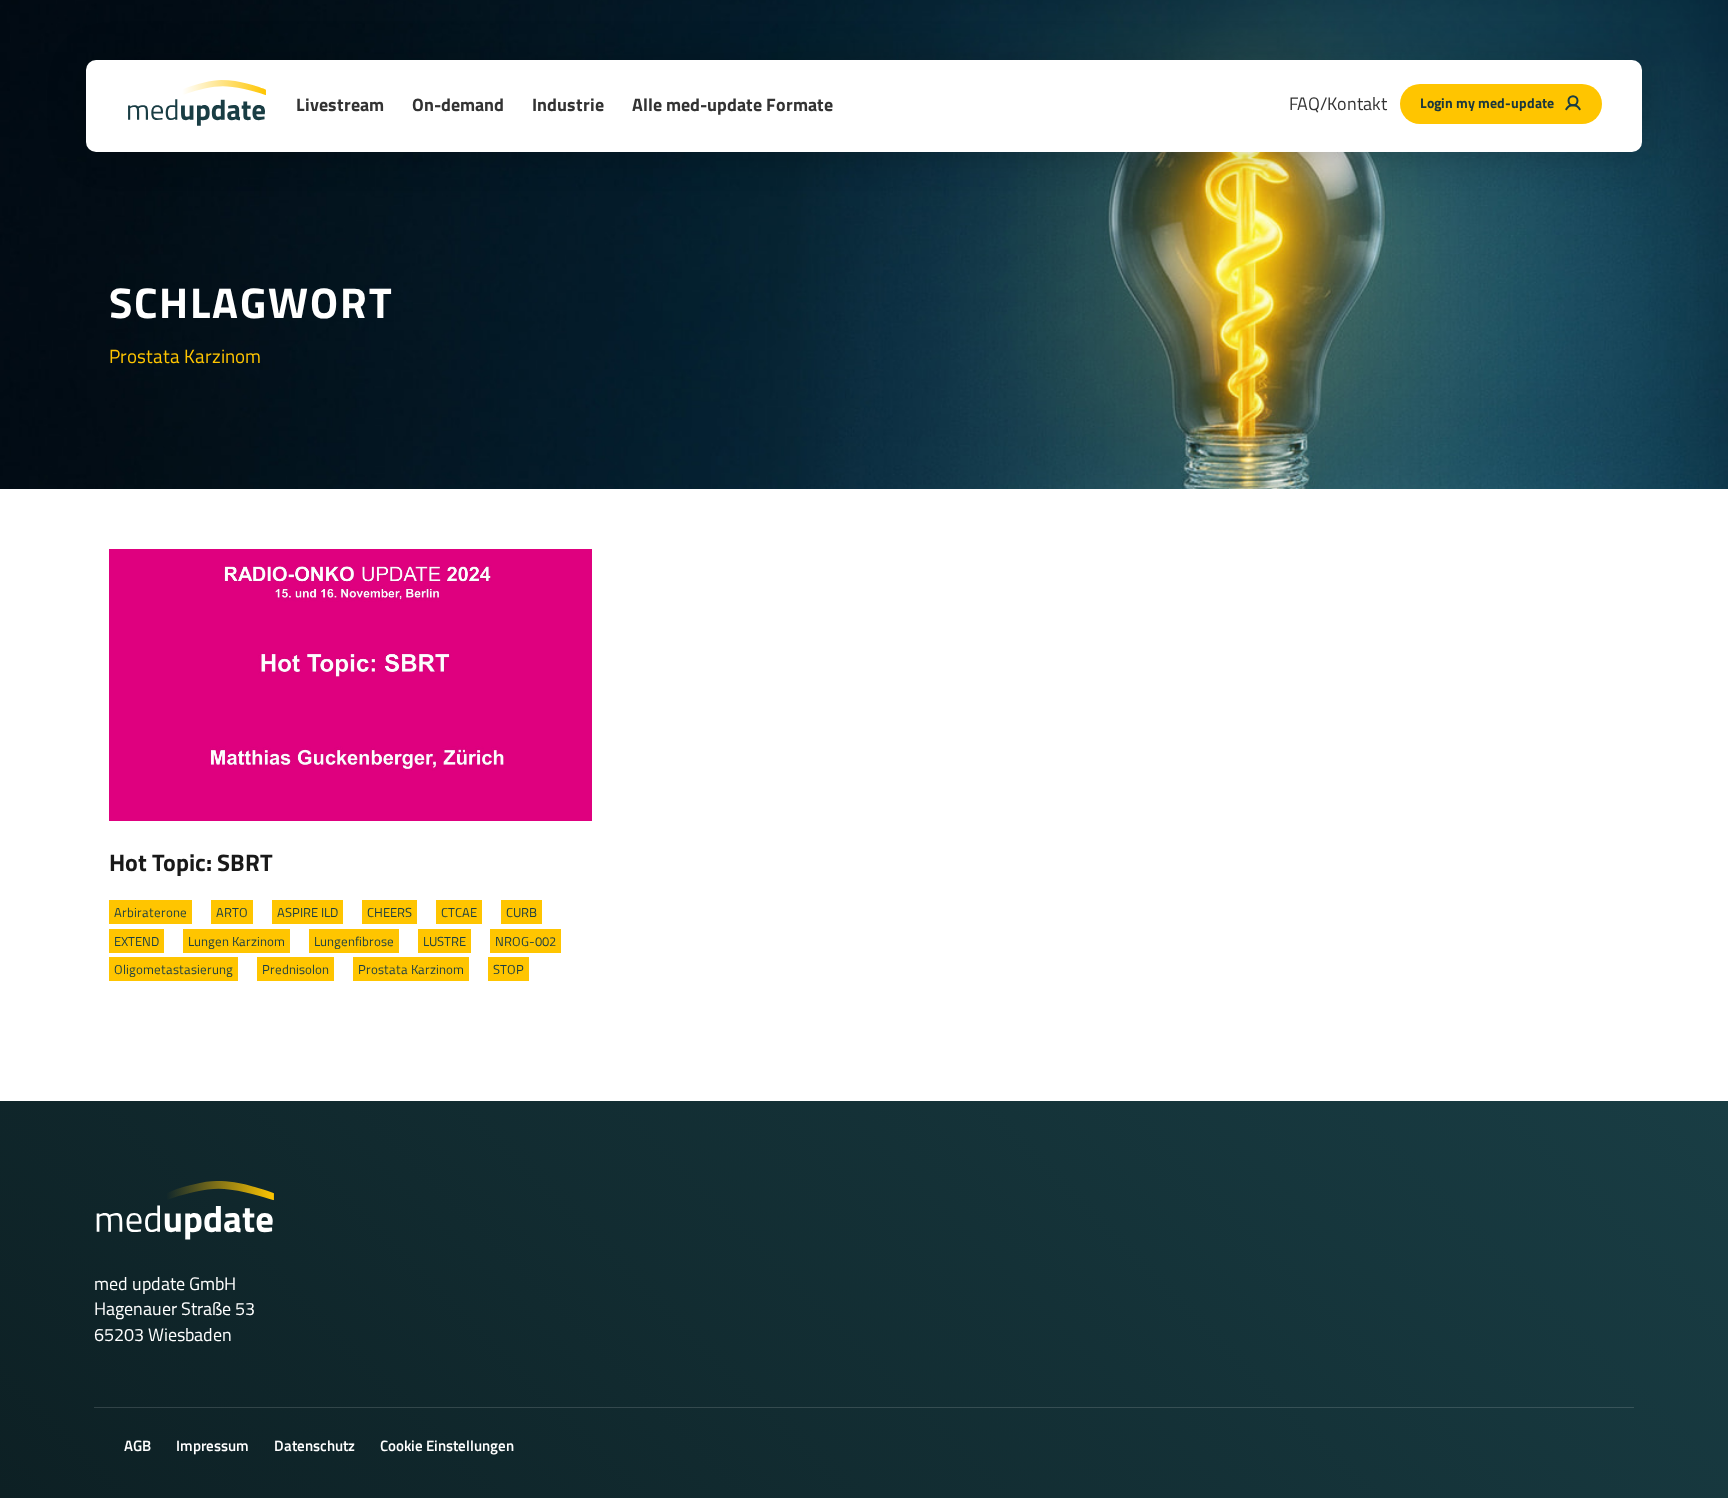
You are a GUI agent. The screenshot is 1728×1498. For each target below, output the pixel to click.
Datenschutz (314, 1445)
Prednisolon (295, 969)
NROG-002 (525, 941)
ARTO (232, 912)
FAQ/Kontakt (1338, 103)
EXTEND (136, 941)
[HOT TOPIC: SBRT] (350, 683)
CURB (521, 912)
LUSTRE (444, 941)
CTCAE (459, 912)
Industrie (568, 104)
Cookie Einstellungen (447, 1445)
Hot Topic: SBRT (191, 862)
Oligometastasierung (173, 969)
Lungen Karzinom (236, 941)
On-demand (458, 104)
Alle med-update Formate (732, 104)
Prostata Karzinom (411, 969)
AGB (137, 1445)
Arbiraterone (150, 912)
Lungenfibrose (354, 941)
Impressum (212, 1445)
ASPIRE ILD (307, 912)
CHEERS (389, 912)
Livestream (340, 104)
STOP (508, 969)
